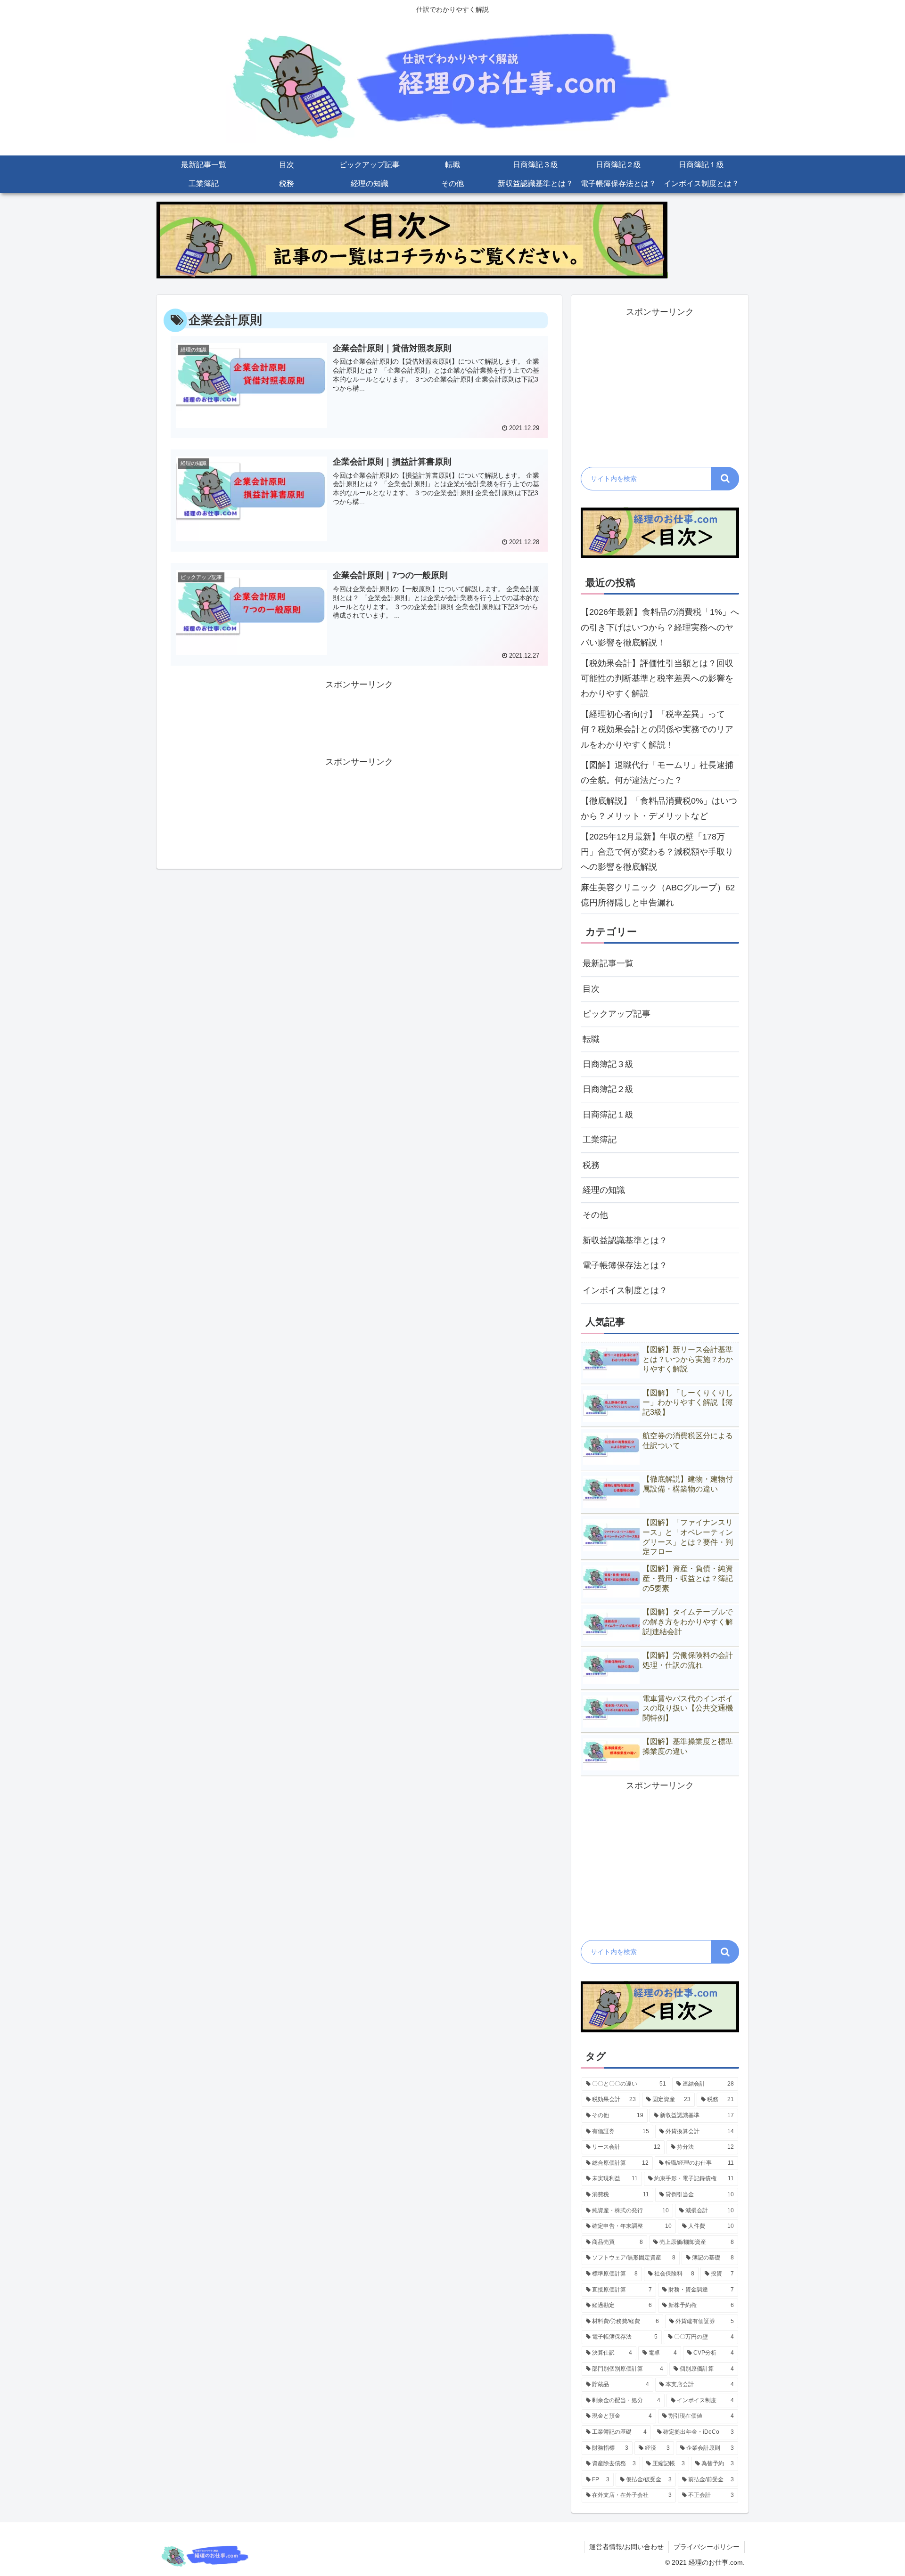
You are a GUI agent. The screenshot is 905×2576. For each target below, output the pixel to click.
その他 (595, 1215)
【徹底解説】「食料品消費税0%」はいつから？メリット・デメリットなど (659, 808)
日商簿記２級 (608, 1089)
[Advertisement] (359, 715)
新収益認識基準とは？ (625, 1240)
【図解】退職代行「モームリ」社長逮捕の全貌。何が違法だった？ (657, 773)
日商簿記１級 (608, 1115)
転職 (591, 1039)
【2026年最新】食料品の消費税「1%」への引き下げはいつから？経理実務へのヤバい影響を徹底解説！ (660, 627)
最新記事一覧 (608, 963)
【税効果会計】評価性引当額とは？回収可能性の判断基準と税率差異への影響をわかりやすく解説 (657, 679)
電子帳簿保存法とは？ (625, 1265)
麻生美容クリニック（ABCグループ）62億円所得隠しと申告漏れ (658, 895)
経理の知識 (604, 1190)
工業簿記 (600, 1140)
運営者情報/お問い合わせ (626, 2547)
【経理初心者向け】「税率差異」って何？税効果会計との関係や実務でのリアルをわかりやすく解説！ (657, 730)
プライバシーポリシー (707, 2547)
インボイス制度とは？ (625, 1290)
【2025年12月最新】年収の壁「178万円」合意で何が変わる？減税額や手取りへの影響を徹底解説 (657, 852)
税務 (591, 1165)
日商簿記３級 (608, 1064)
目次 (591, 989)
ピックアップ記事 (617, 1014)
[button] (725, 479)
